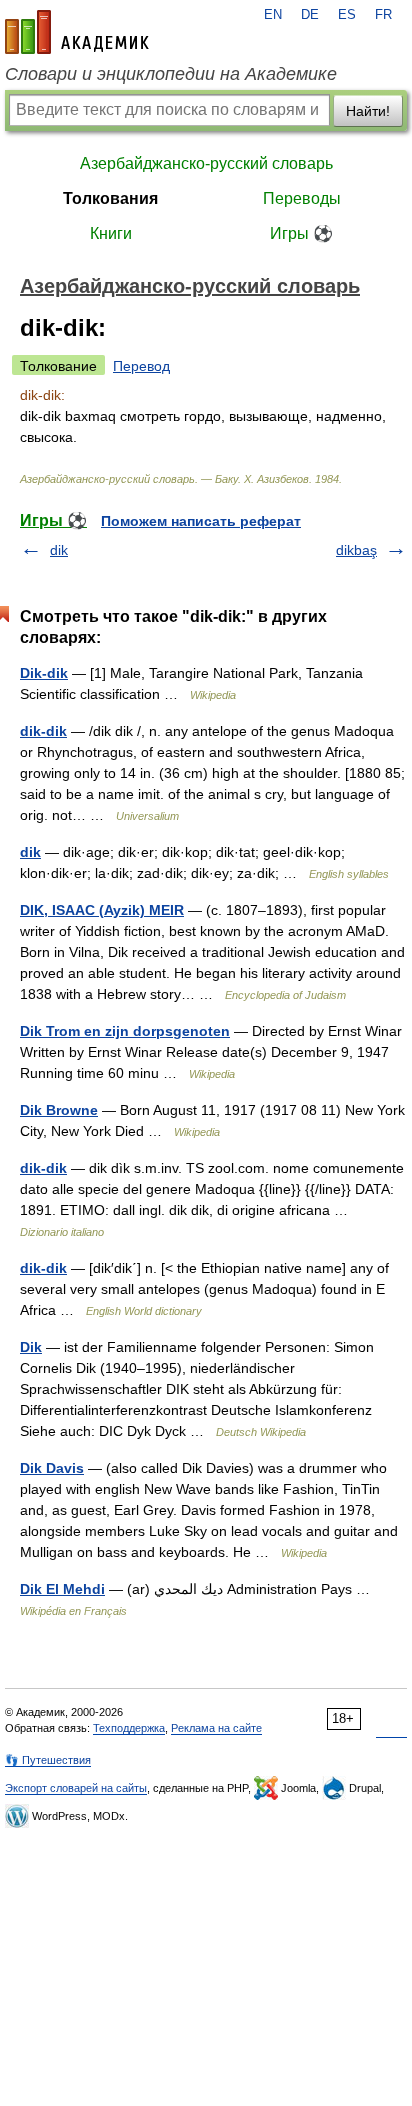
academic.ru (77, 32)
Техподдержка (129, 1728)
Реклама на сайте (216, 1728)
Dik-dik (44, 673)
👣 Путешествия (48, 1760)
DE (310, 15)
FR (383, 15)
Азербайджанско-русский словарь (206, 163)
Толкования (110, 198)
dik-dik (43, 731)
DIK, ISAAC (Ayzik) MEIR (102, 910)
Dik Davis (52, 1468)
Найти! (368, 111)
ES (347, 15)
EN (273, 15)
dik (59, 550)
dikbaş (356, 550)
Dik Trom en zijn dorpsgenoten (125, 1031)
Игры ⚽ (301, 233)
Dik (31, 1347)
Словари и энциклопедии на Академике (171, 74)
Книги (111, 233)
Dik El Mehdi (62, 1589)
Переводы (302, 198)
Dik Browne (59, 1110)
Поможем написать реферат (201, 521)
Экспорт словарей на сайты (76, 1788)
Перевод (141, 366)
